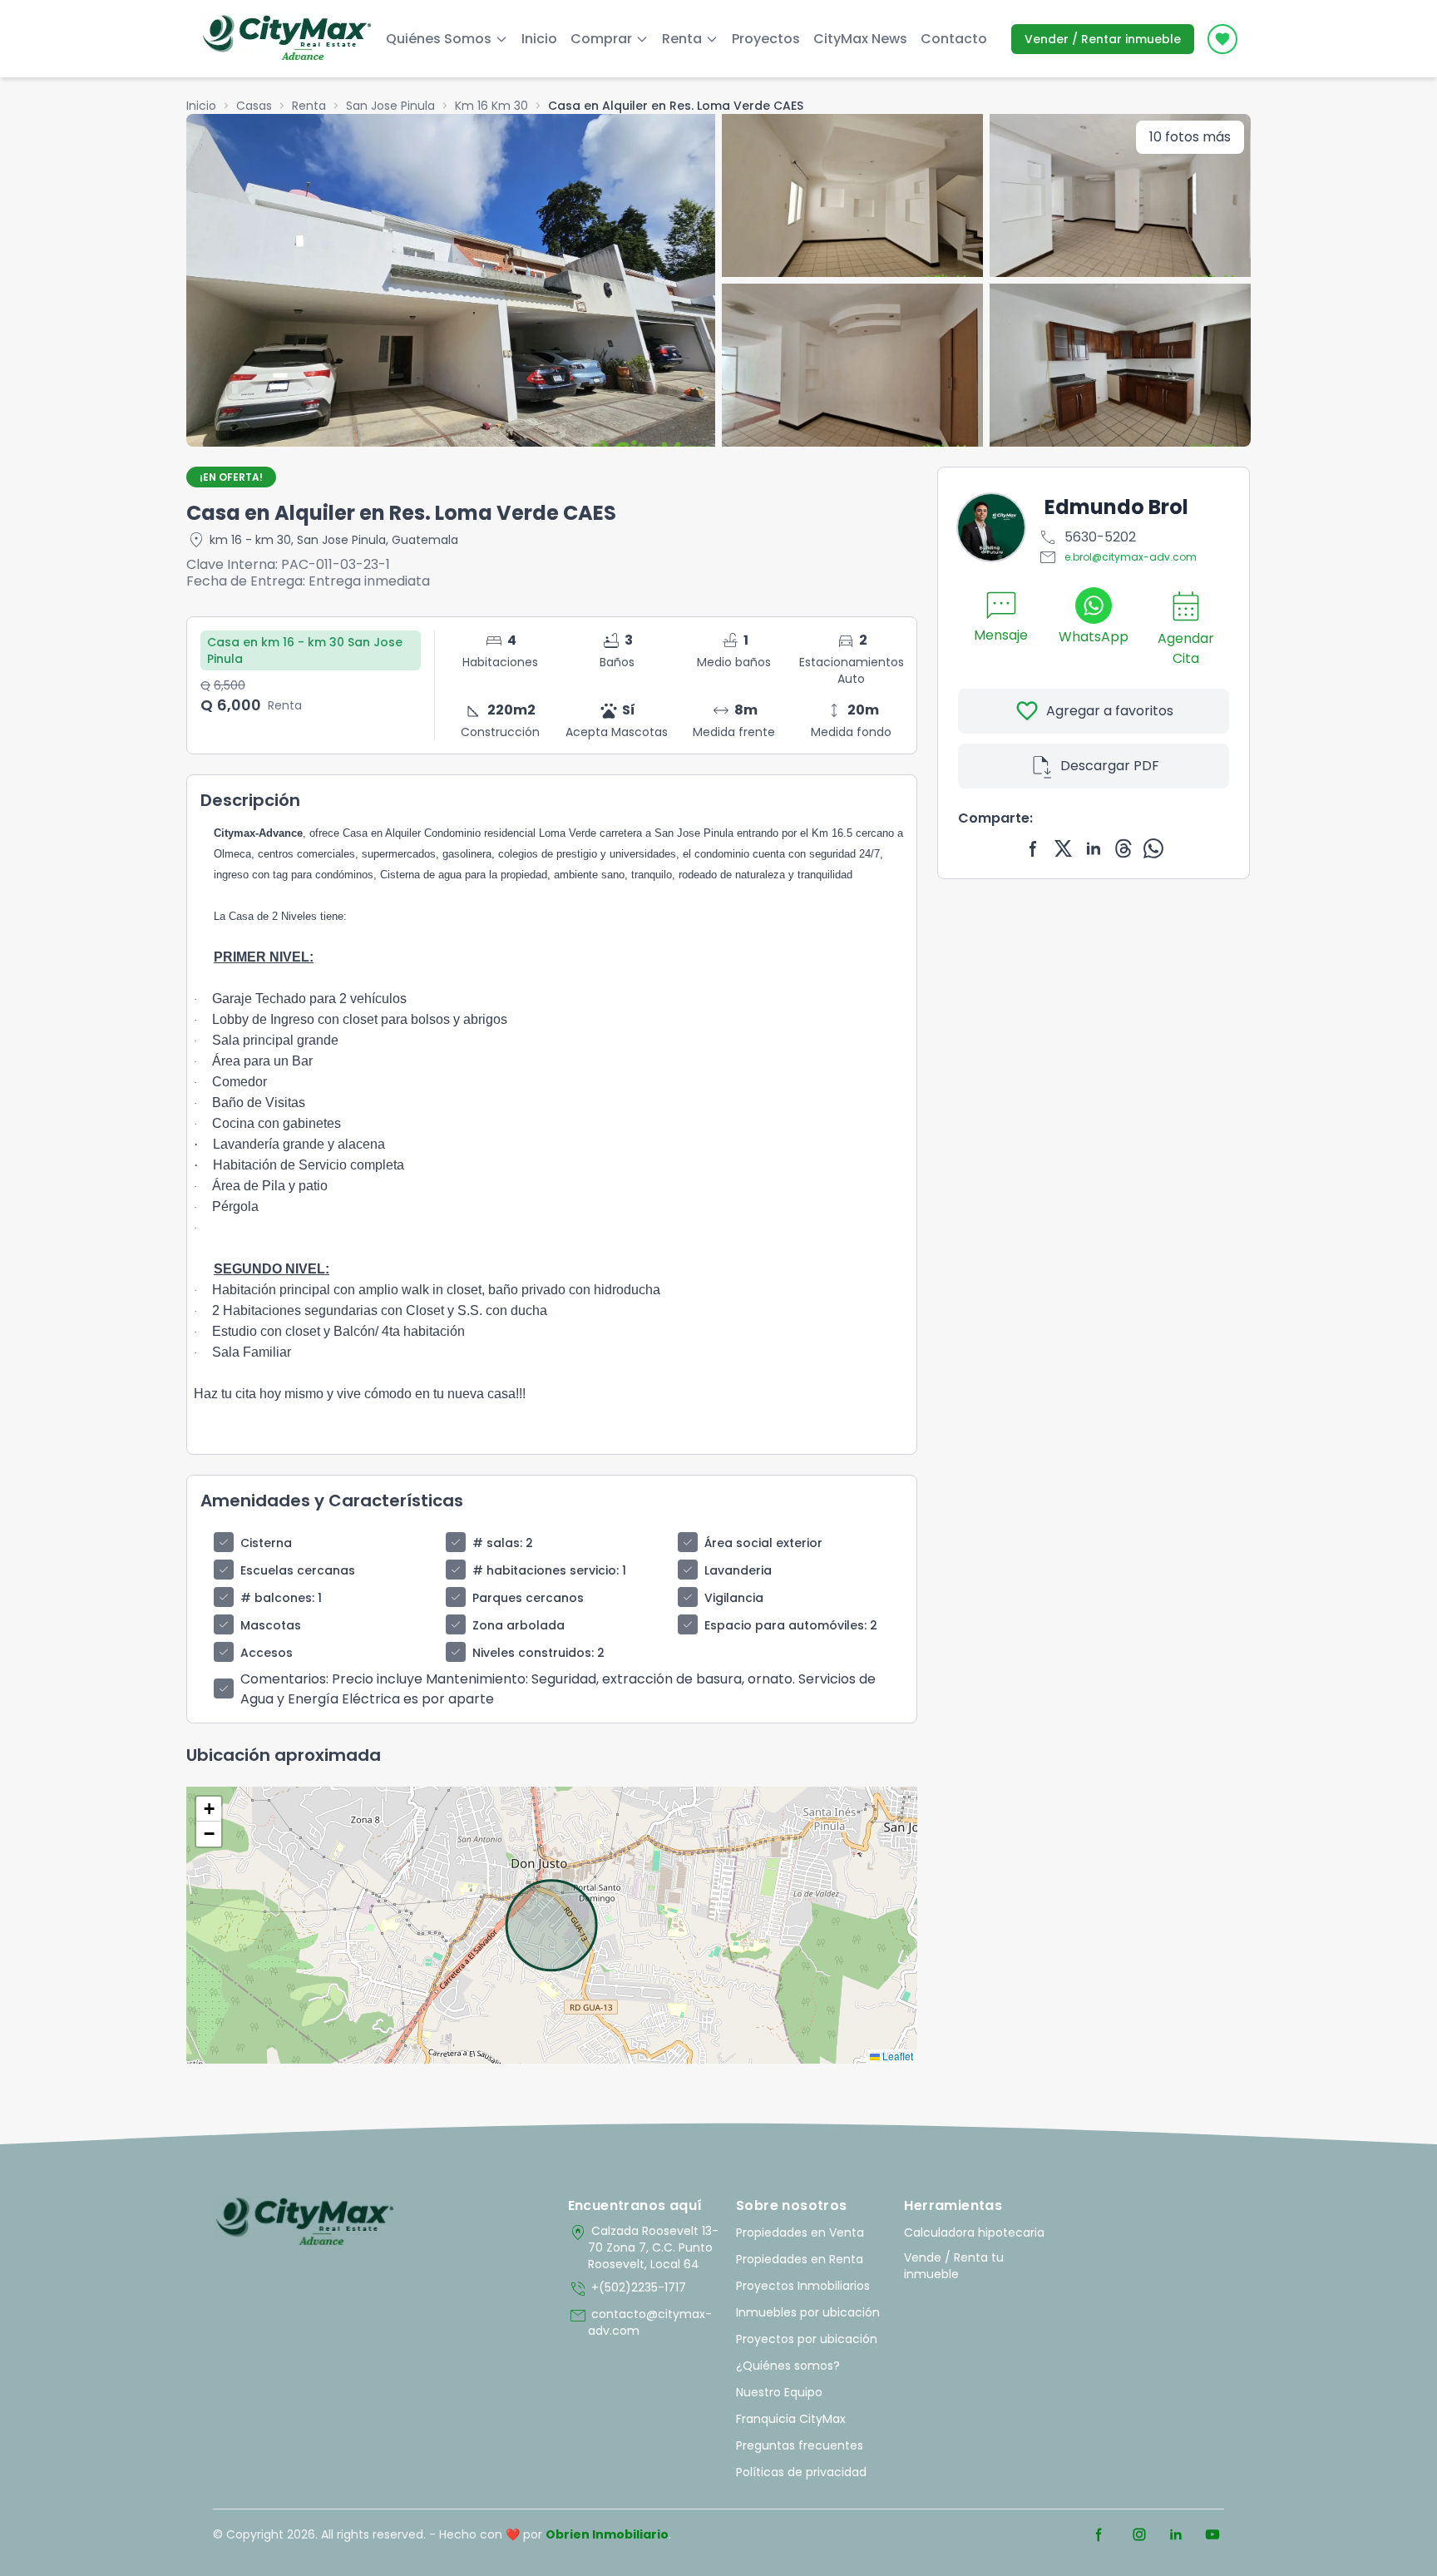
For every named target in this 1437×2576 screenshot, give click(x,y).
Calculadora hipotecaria (974, 2232)
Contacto (954, 39)
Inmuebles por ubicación (808, 2312)
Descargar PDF (1094, 766)
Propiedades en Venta (800, 2232)
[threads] (1123, 848)
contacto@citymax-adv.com (640, 2322)
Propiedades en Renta (800, 2259)
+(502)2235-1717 (627, 2289)
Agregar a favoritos (1094, 711)
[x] (1064, 848)
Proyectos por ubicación (807, 2339)
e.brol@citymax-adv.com (1117, 557)
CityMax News (860, 39)
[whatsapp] (1153, 848)
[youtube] (1212, 2534)
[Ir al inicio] (305, 2222)
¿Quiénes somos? (788, 2366)
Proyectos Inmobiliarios (803, 2286)
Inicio (539, 39)
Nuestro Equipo (779, 2392)
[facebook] (1034, 848)
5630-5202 (1087, 537)
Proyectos (766, 39)
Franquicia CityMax (791, 2419)
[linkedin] (1094, 848)
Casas (254, 106)
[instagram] (1139, 2534)
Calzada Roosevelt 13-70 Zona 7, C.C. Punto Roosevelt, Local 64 (643, 2247)
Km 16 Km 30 (491, 106)
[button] (209, 1809)
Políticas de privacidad (801, 2472)
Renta (309, 106)
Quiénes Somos (439, 39)
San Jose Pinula (390, 106)
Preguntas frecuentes (800, 2445)
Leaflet (896, 2056)
